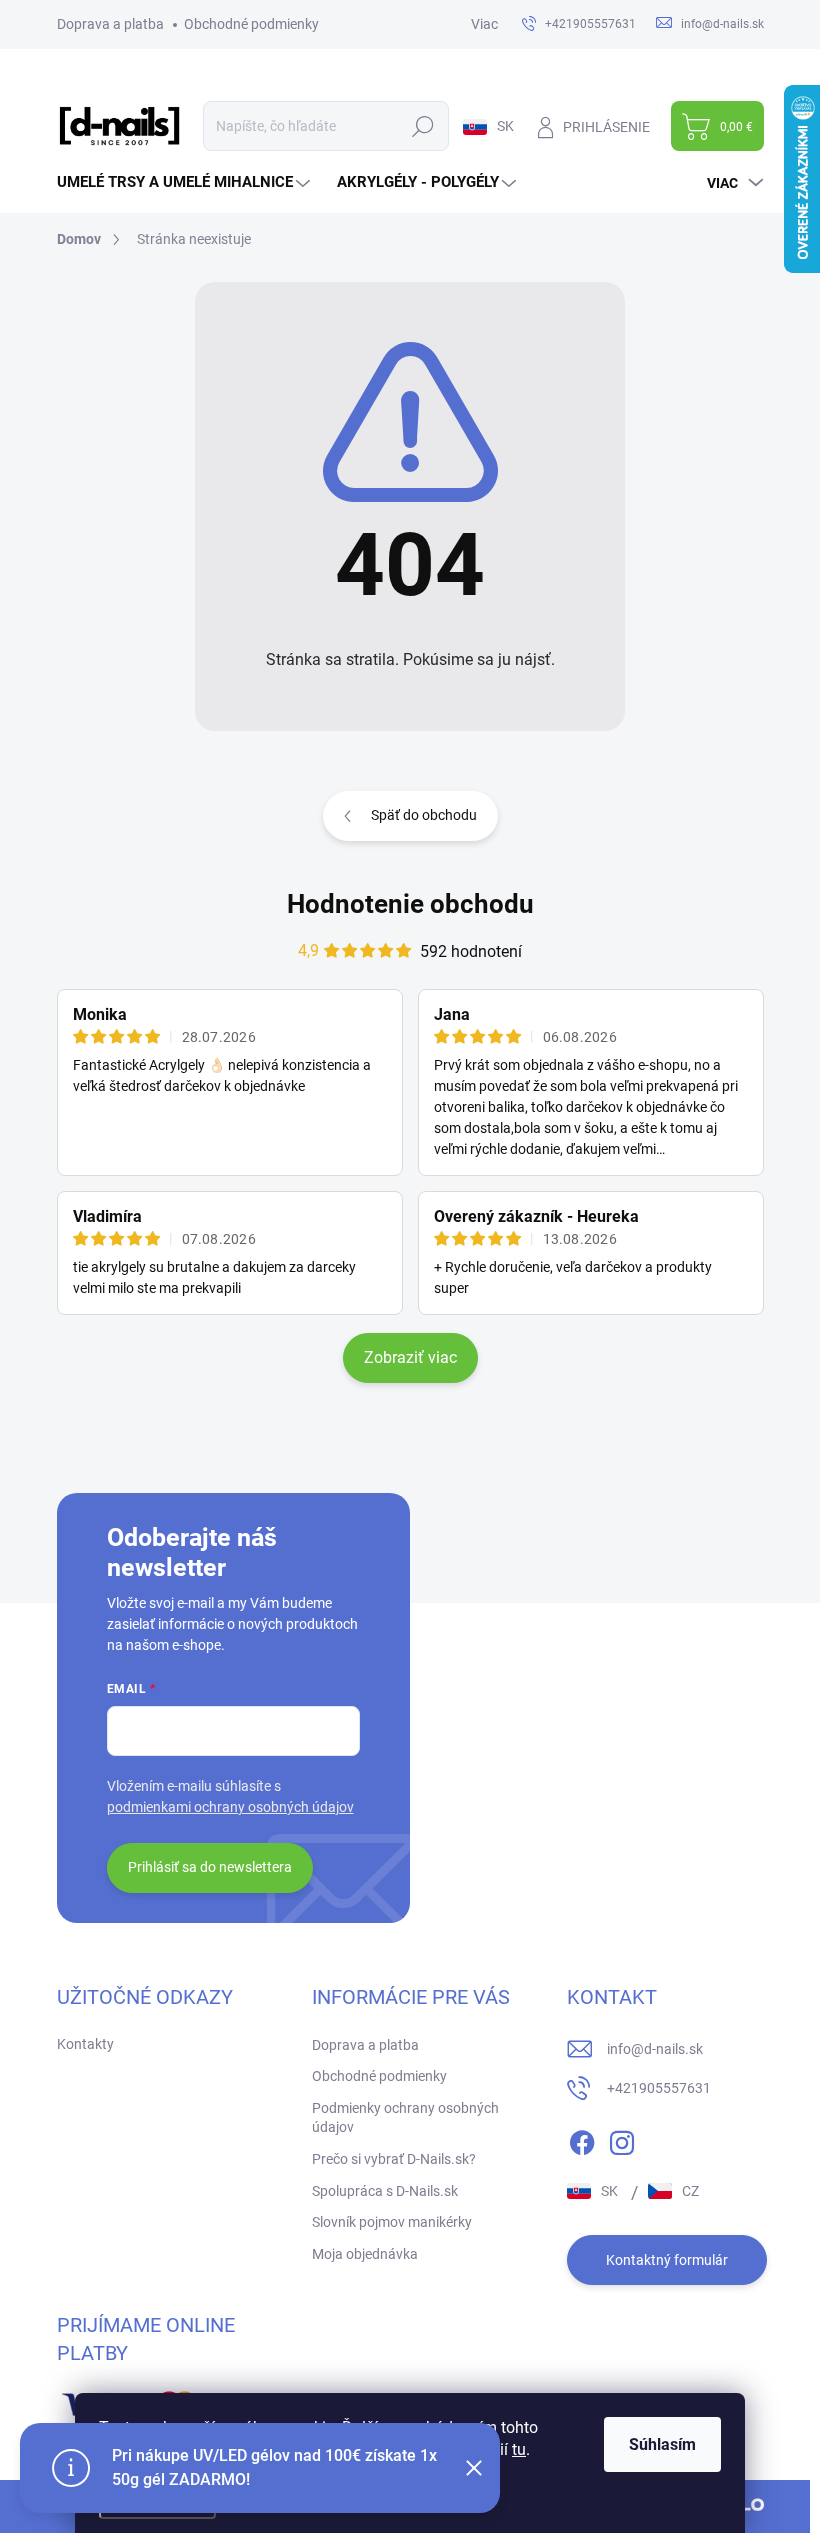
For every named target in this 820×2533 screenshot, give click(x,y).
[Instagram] (622, 2139)
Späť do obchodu (424, 815)
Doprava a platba (110, 24)
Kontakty (85, 2044)
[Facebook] (582, 2139)
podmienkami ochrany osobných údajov (230, 1807)
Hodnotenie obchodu (410, 904)
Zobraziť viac (410, 1357)
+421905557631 (659, 2088)
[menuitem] (186, 182)
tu (519, 2449)
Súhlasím (662, 2444)
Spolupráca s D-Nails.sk (385, 2191)
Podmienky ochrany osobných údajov (405, 2118)
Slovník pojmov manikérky (392, 2222)
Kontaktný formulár (667, 2260)
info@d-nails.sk (655, 2049)
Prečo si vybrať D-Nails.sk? (394, 2159)
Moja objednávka (365, 2254)
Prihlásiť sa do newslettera (210, 1867)
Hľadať (422, 126)
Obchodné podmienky (251, 24)
